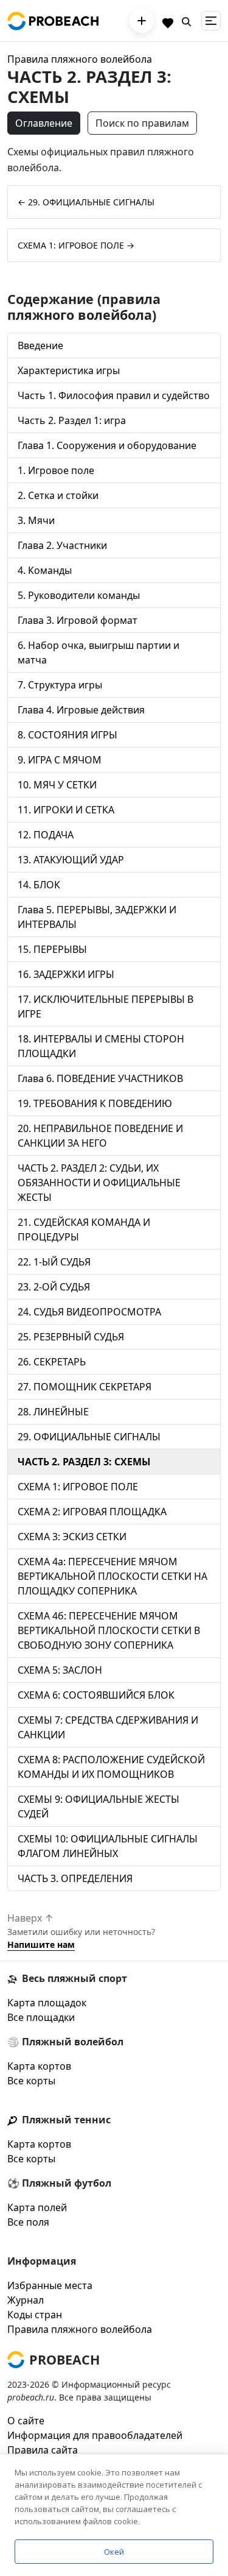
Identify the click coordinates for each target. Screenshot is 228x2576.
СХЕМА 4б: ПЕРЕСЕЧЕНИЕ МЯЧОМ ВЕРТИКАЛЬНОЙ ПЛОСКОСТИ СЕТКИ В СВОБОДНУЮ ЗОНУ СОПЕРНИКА (109, 1630)
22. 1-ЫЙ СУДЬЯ (54, 1262)
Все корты (31, 2081)
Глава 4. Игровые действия (81, 710)
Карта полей (37, 2207)
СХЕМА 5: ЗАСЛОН (60, 1670)
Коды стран (35, 2315)
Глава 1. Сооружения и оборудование (107, 445)
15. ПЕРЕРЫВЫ (52, 949)
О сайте (26, 2421)
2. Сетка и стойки (58, 495)
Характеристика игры (69, 370)
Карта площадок (47, 2003)
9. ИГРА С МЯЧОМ (60, 760)
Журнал (26, 2300)
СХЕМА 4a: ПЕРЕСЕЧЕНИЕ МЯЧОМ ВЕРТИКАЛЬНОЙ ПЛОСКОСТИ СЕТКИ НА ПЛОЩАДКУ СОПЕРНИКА (112, 1576)
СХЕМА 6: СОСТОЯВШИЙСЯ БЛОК (96, 1695)
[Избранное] (168, 21)
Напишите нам (41, 1944)
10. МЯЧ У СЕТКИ (57, 785)
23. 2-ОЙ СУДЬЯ (54, 1287)
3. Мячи (36, 520)
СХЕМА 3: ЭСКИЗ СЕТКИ (72, 1537)
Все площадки (41, 2017)
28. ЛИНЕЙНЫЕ (53, 1412)
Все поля (28, 2222)
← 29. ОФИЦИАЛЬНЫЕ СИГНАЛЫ (86, 202)
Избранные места (50, 2285)
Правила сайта (43, 2450)
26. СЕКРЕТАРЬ (52, 1362)
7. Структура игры (60, 685)
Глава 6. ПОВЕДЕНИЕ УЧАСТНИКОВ (100, 1078)
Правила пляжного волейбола (80, 59)
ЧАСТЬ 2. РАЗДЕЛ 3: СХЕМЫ (84, 1462)
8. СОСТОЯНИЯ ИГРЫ (67, 735)
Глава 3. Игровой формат (78, 620)
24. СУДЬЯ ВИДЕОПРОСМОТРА (89, 1312)
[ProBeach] (53, 21)
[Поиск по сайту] (187, 21)
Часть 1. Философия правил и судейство (114, 395)
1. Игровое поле (56, 470)
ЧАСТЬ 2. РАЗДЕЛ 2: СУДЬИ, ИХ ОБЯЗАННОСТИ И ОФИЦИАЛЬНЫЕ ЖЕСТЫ (99, 1183)
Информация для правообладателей (95, 2435)
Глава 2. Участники (62, 545)
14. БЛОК (39, 885)
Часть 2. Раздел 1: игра (72, 420)
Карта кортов (39, 2066)
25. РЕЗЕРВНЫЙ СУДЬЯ (71, 1337)
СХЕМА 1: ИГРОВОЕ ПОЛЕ (78, 1487)
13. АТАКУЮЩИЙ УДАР (71, 860)
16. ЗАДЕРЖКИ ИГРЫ (66, 974)
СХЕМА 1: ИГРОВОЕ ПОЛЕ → (76, 245)
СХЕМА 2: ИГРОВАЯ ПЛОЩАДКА (92, 1512)
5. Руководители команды (79, 595)
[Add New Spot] (142, 21)
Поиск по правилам (142, 123)
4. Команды (45, 570)
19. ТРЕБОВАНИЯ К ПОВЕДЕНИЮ (95, 1103)
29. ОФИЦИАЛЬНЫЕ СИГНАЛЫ (89, 1437)
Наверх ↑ (30, 1918)
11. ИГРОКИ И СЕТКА (66, 810)
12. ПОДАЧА (46, 835)
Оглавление (44, 123)
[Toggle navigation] (211, 21)
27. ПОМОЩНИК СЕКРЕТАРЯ (85, 1387)
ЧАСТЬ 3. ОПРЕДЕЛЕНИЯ (75, 1878)
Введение (40, 345)
